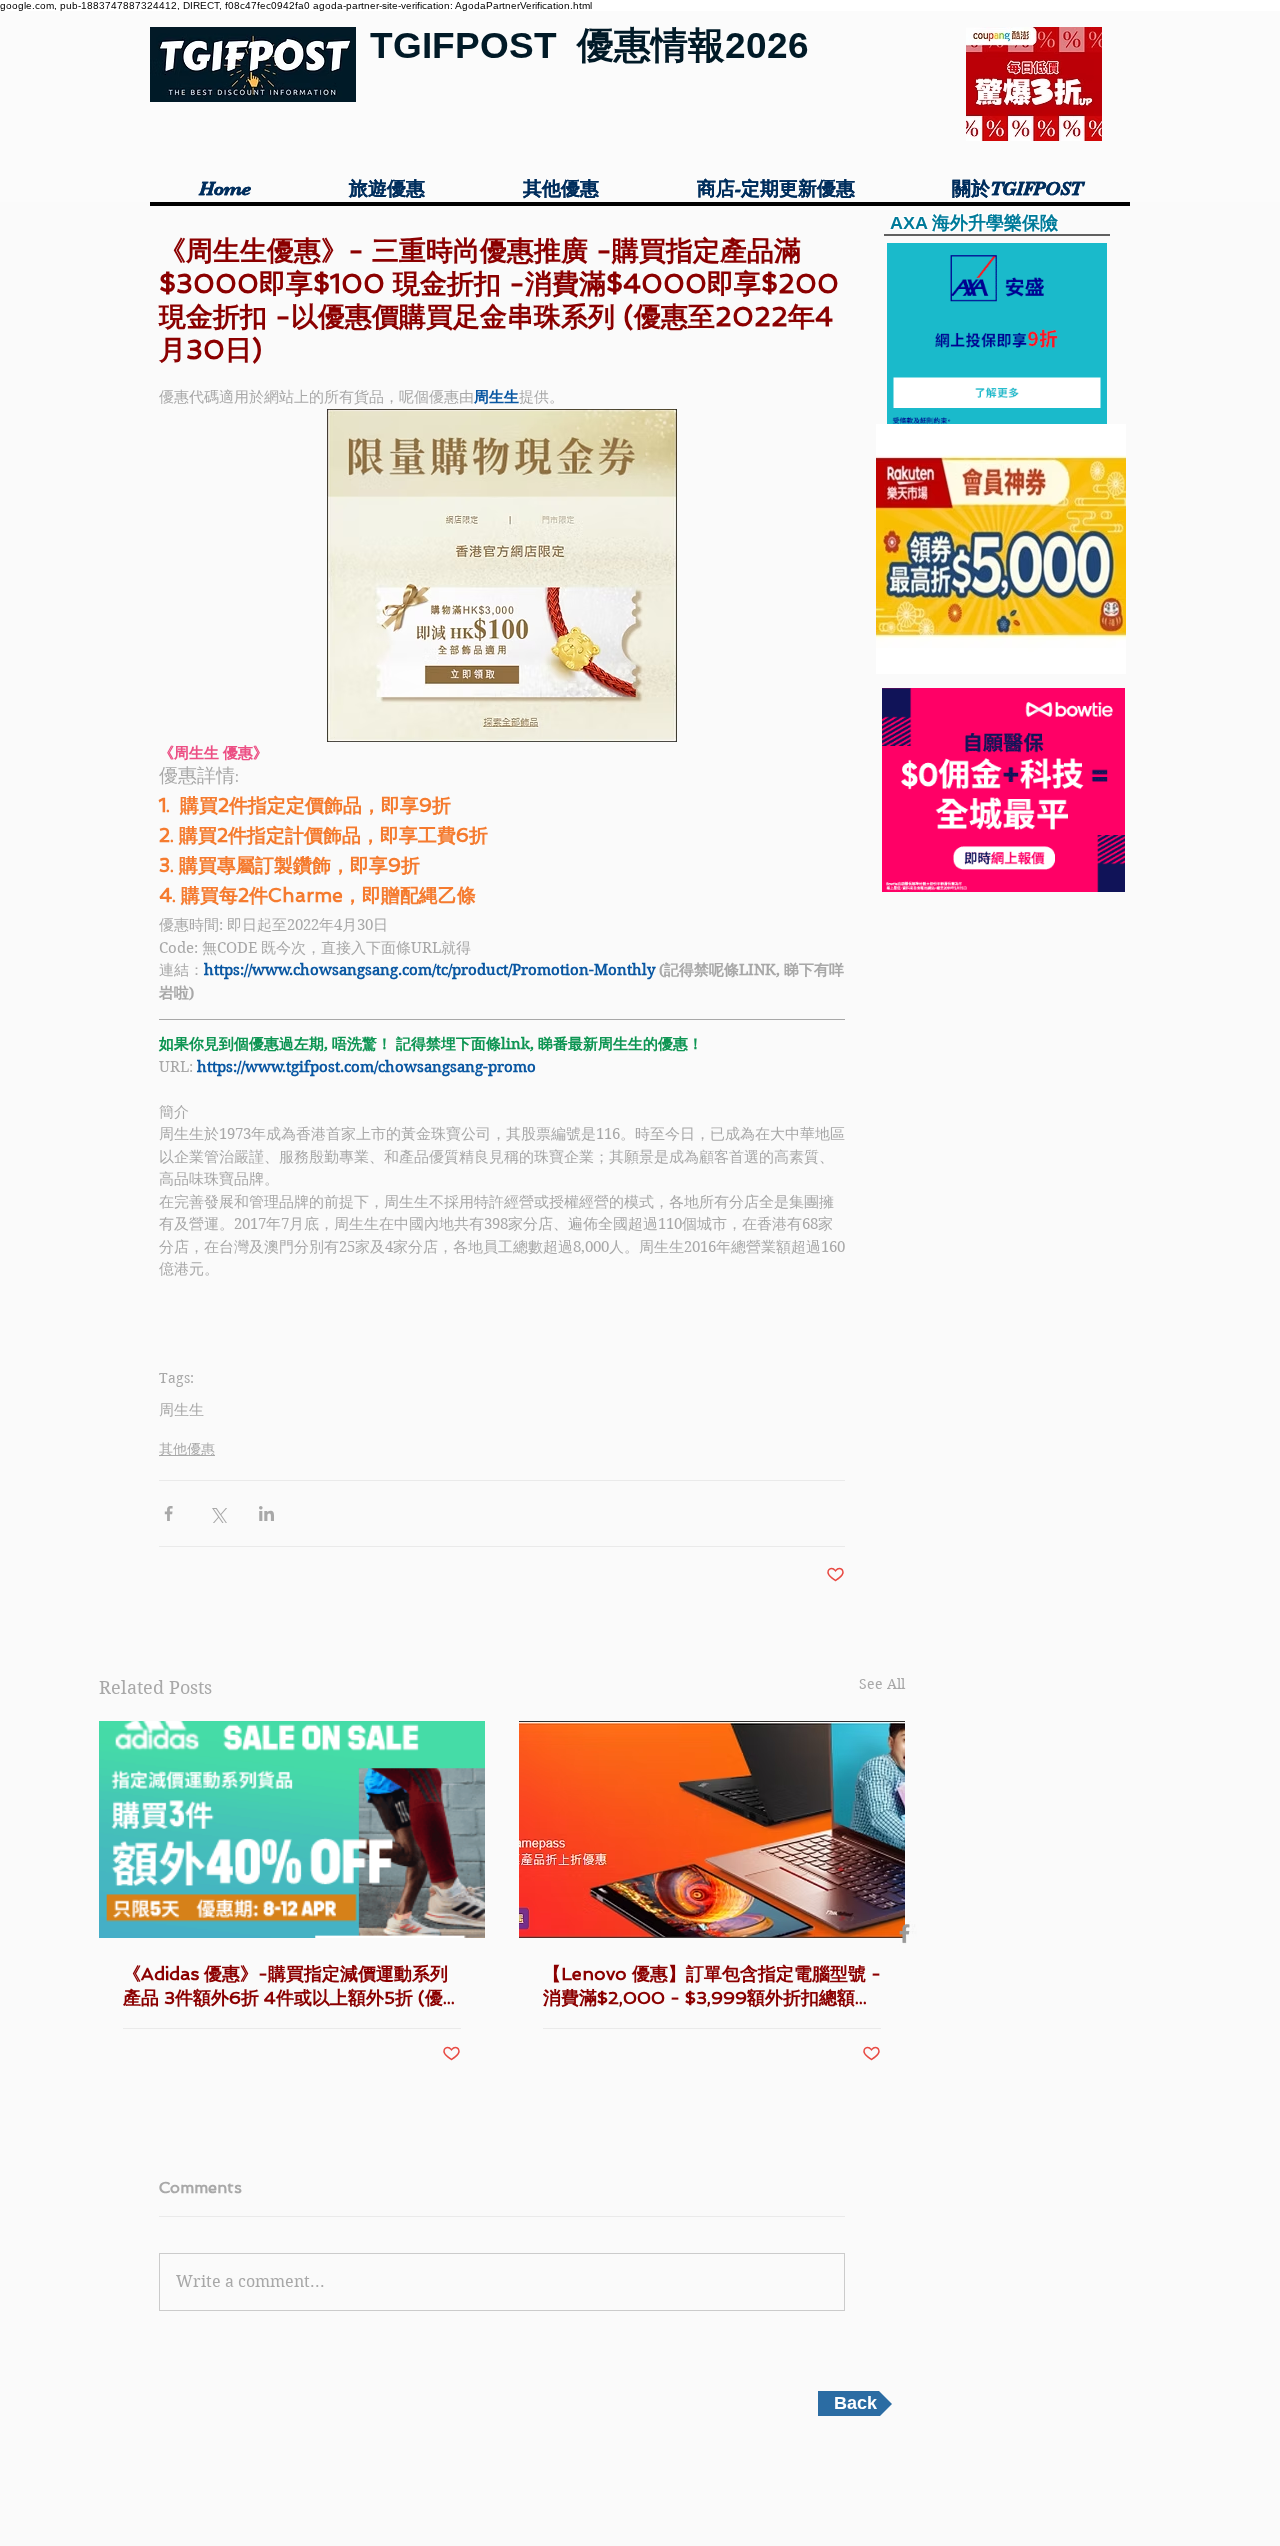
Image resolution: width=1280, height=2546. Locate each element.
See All (882, 1684)
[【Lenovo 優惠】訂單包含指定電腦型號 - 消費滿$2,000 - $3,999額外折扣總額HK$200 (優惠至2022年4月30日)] (712, 1829)
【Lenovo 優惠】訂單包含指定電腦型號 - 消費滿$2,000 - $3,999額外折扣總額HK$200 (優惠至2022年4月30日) (712, 1986)
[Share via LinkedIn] (266, 1513)
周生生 (181, 1410)
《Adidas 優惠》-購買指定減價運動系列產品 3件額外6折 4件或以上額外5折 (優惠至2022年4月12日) (292, 1986)
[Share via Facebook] (168, 1513)
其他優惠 (187, 1449)
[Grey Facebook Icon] (904, 1933)
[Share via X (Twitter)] (217, 1513)
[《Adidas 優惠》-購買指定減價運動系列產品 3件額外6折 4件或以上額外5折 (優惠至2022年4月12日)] (292, 1829)
